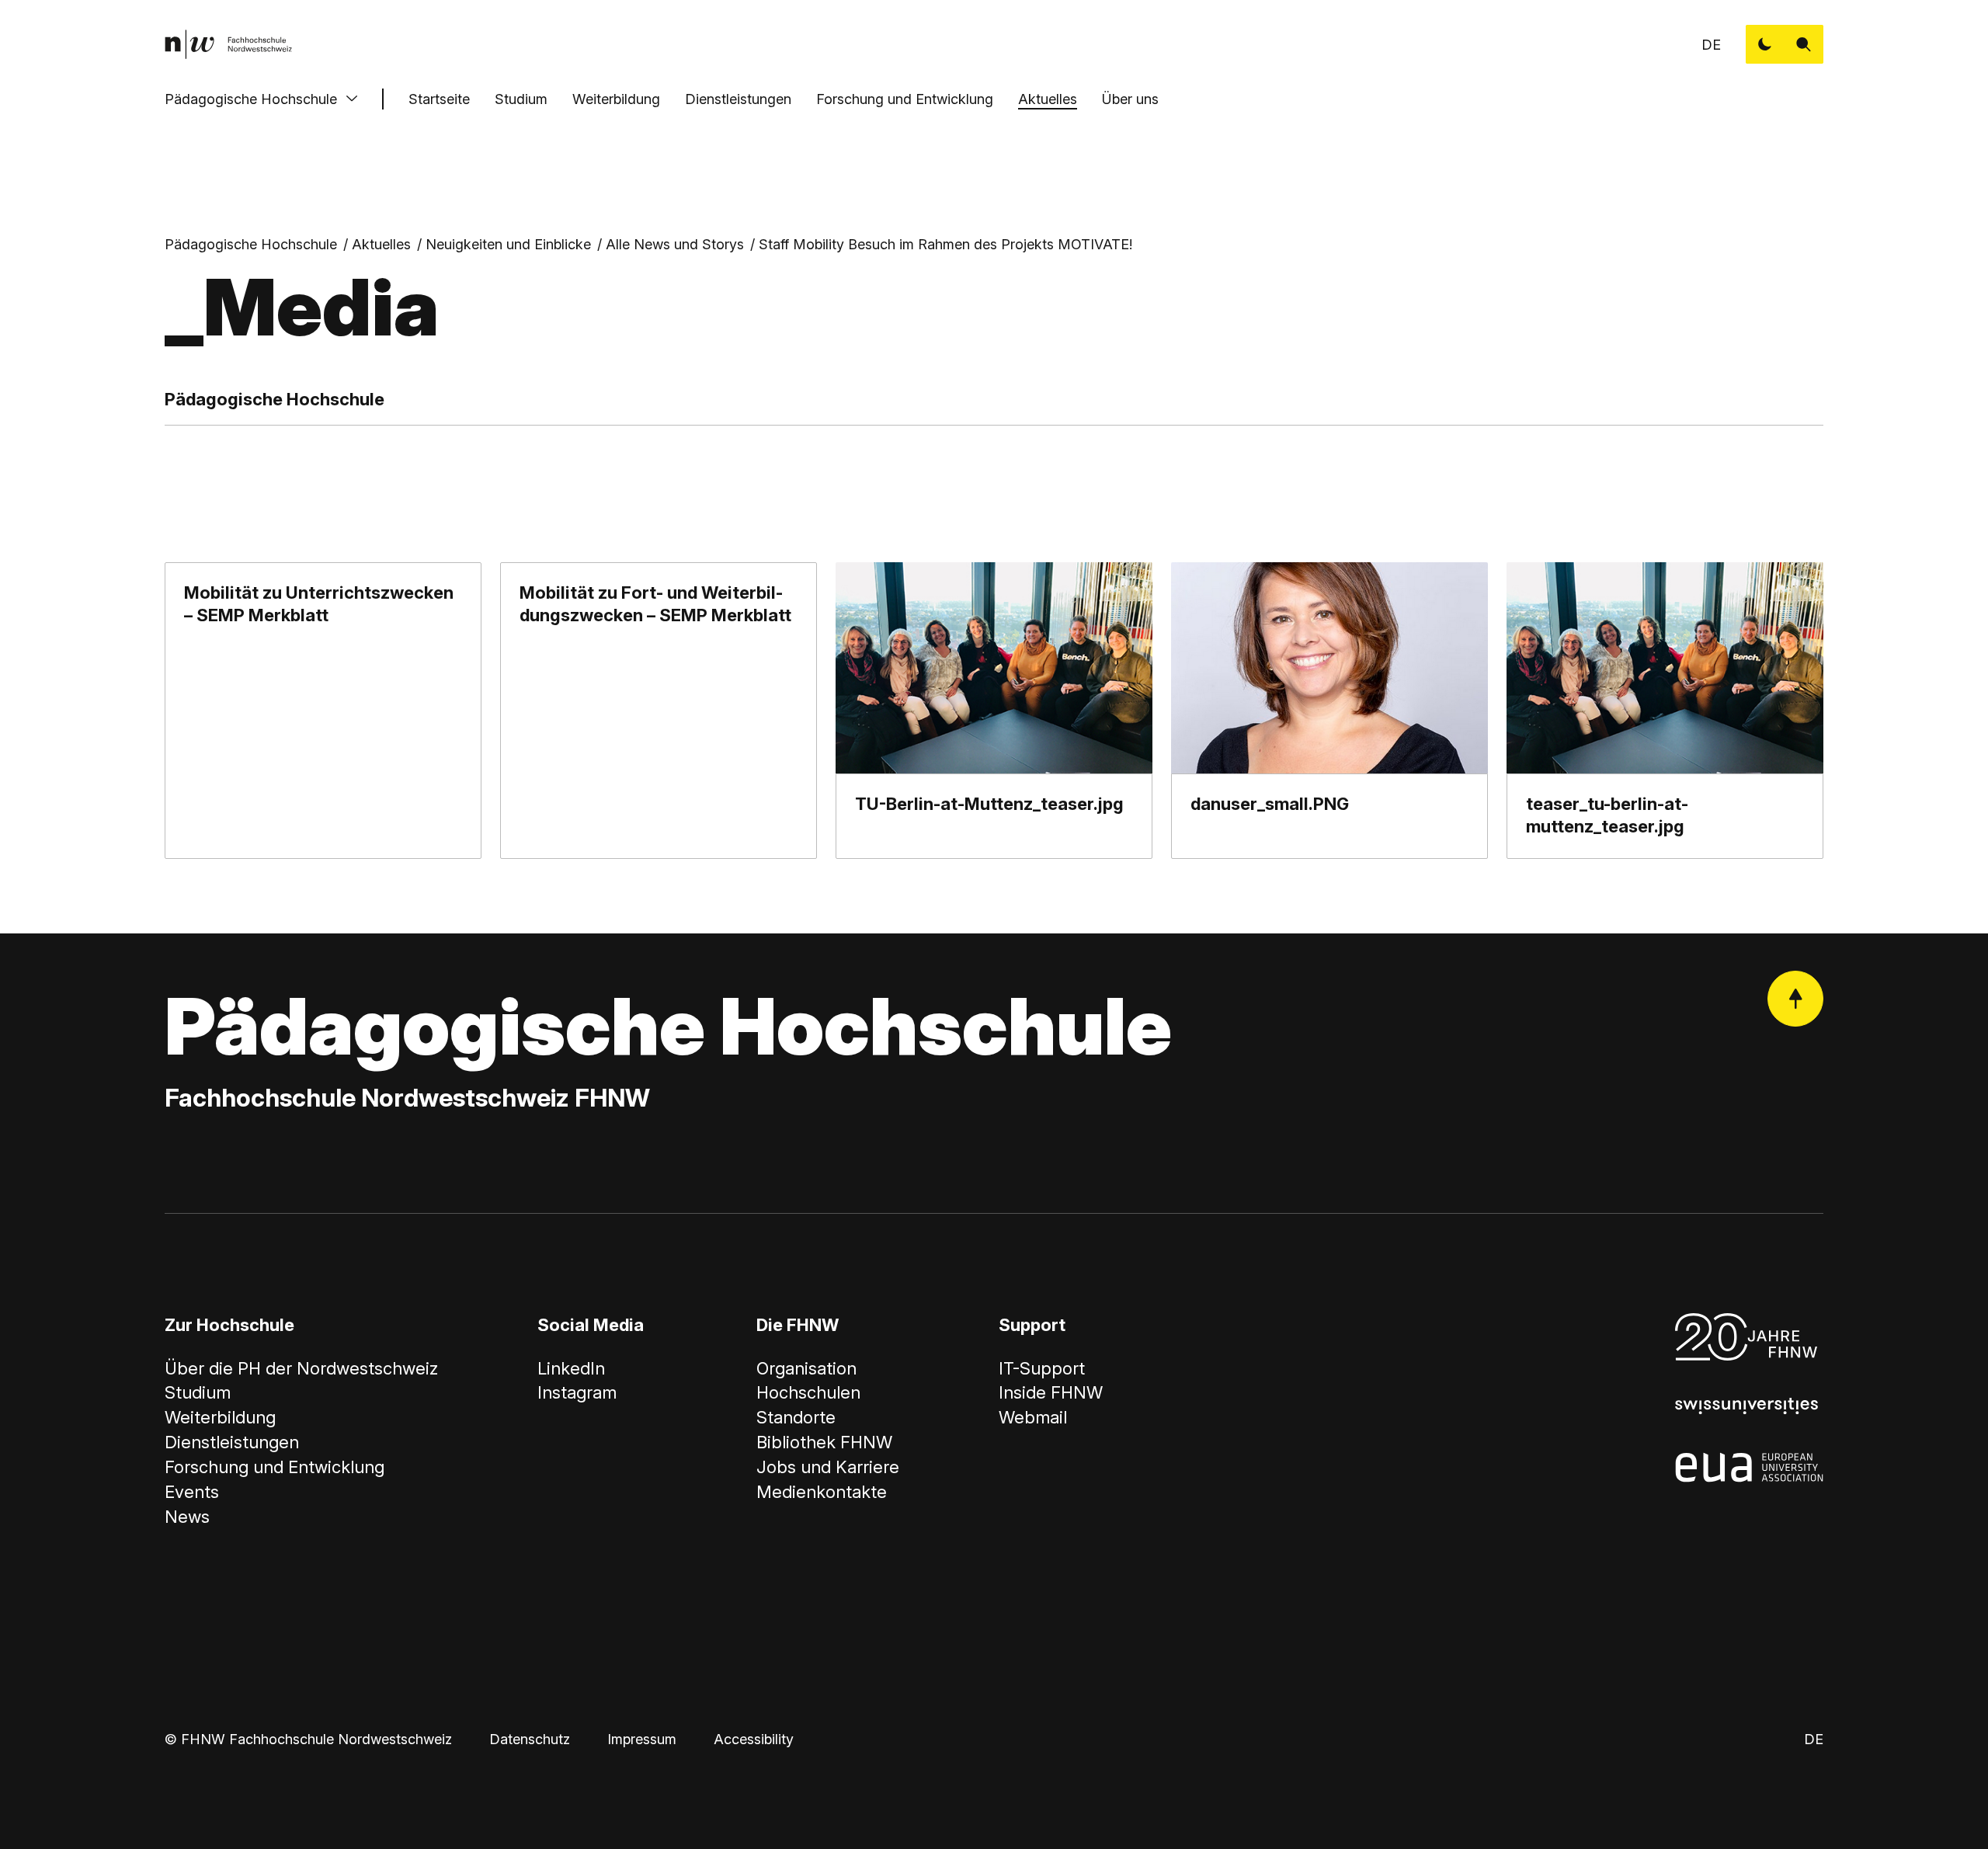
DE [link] (1711, 45)
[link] (228, 44)
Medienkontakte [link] (822, 1492)
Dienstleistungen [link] (232, 1442)
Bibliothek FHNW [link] (824, 1442)
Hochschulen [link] (808, 1392)
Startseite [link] (439, 99)
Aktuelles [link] (381, 244)
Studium (521, 99)
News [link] (187, 1517)
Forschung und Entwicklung (905, 99)
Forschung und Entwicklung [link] (275, 1467)
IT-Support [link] (1042, 1368)
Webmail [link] (1033, 1417)
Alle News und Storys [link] (675, 244)
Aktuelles (1048, 99)
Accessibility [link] (754, 1739)
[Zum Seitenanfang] (1795, 999)
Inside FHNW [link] (1051, 1392)
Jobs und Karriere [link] (828, 1467)
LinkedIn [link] (571, 1368)
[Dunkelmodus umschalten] (1765, 44)
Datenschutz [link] (530, 1739)
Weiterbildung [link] (220, 1417)
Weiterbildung (616, 99)
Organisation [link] (806, 1368)
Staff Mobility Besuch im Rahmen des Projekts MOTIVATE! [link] (945, 244)
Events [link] (192, 1492)
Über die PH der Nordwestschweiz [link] (301, 1368)
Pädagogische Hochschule (251, 99)
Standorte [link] (796, 1417)
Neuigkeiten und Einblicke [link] (508, 244)
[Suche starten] (1804, 44)
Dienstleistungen (738, 99)
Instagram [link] (577, 1392)
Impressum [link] (642, 1739)
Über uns (1130, 99)
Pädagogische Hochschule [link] (251, 244)
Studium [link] (198, 1392)
